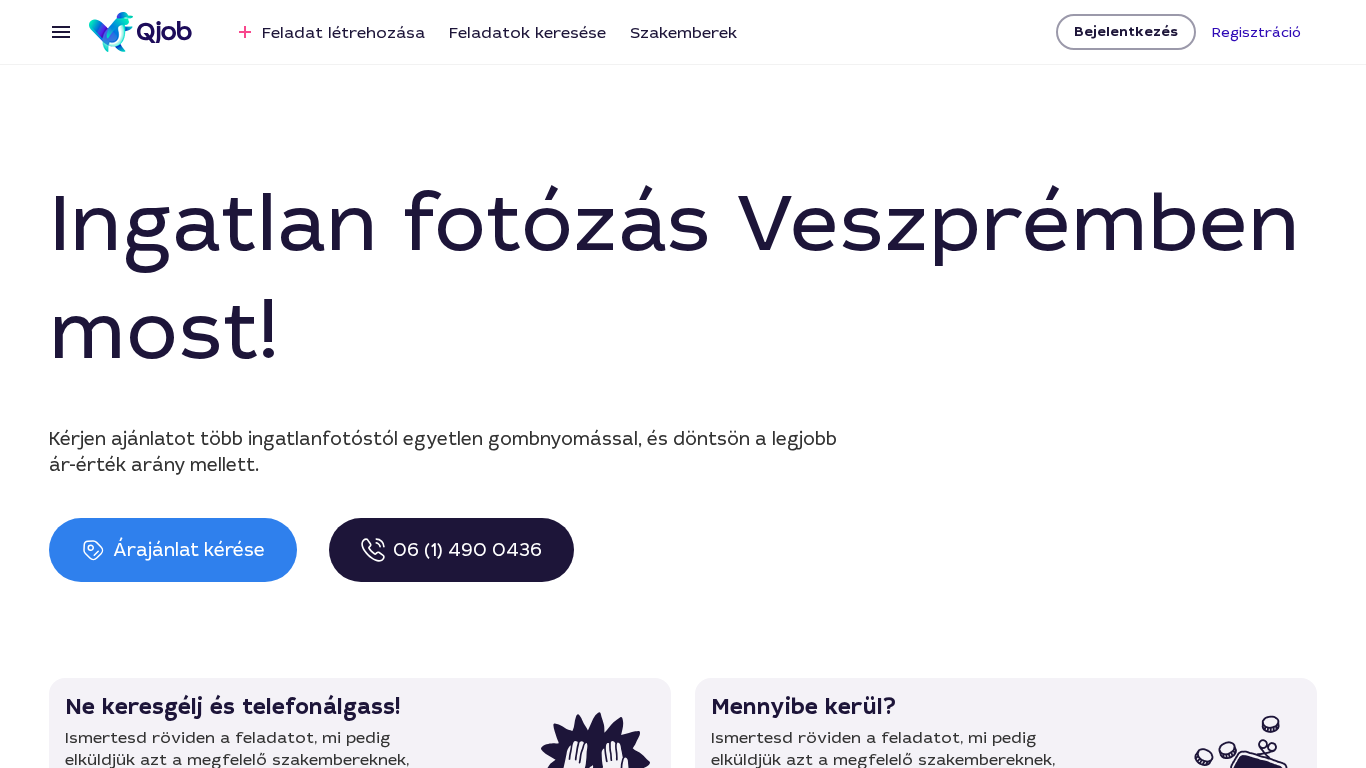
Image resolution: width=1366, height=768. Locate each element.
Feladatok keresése (527, 32)
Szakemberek (683, 32)
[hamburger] (61, 32)
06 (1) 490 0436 (467, 550)
